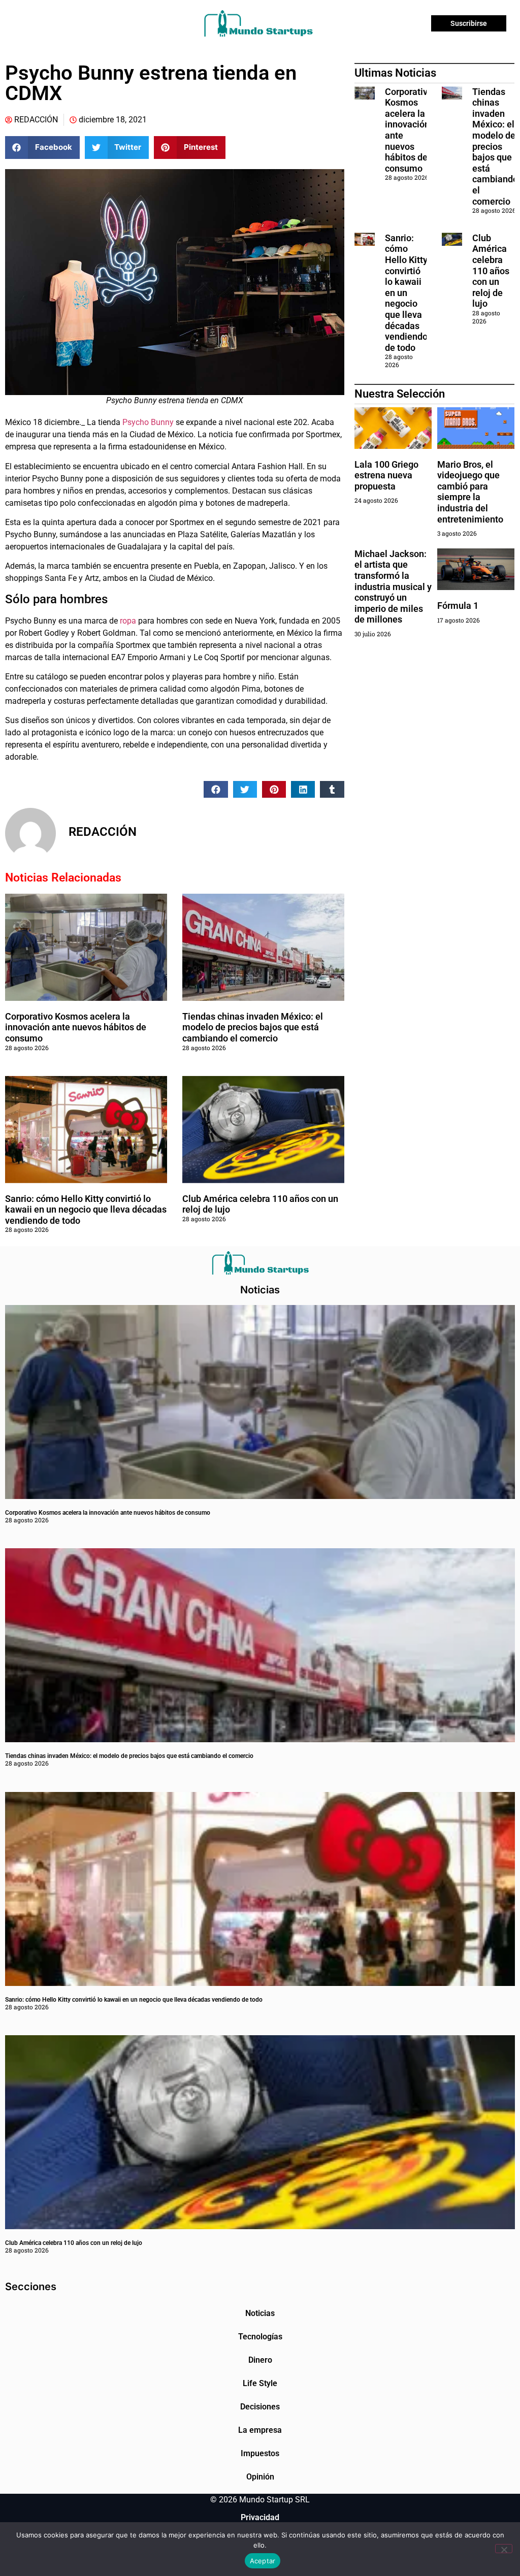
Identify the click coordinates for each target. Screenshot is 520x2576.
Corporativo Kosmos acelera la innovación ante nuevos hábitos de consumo (76, 1027)
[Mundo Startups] (258, 23)
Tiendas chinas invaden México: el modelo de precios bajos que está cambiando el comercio (253, 1027)
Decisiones (260, 2407)
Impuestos (260, 2453)
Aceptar (263, 2561)
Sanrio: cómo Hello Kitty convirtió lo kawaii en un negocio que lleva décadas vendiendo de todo (86, 1210)
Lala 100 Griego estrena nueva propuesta (386, 475)
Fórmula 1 (458, 606)
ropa (128, 621)
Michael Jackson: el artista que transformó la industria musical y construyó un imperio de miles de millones (393, 587)
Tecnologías (260, 2337)
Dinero (260, 2360)
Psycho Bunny (148, 422)
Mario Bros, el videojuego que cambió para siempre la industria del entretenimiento (470, 492)
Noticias (260, 2313)
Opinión (260, 2477)
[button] (42, 148)
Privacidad (260, 2517)
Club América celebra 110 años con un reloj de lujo (491, 271)
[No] (504, 2549)
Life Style (260, 2383)
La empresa (260, 2430)
